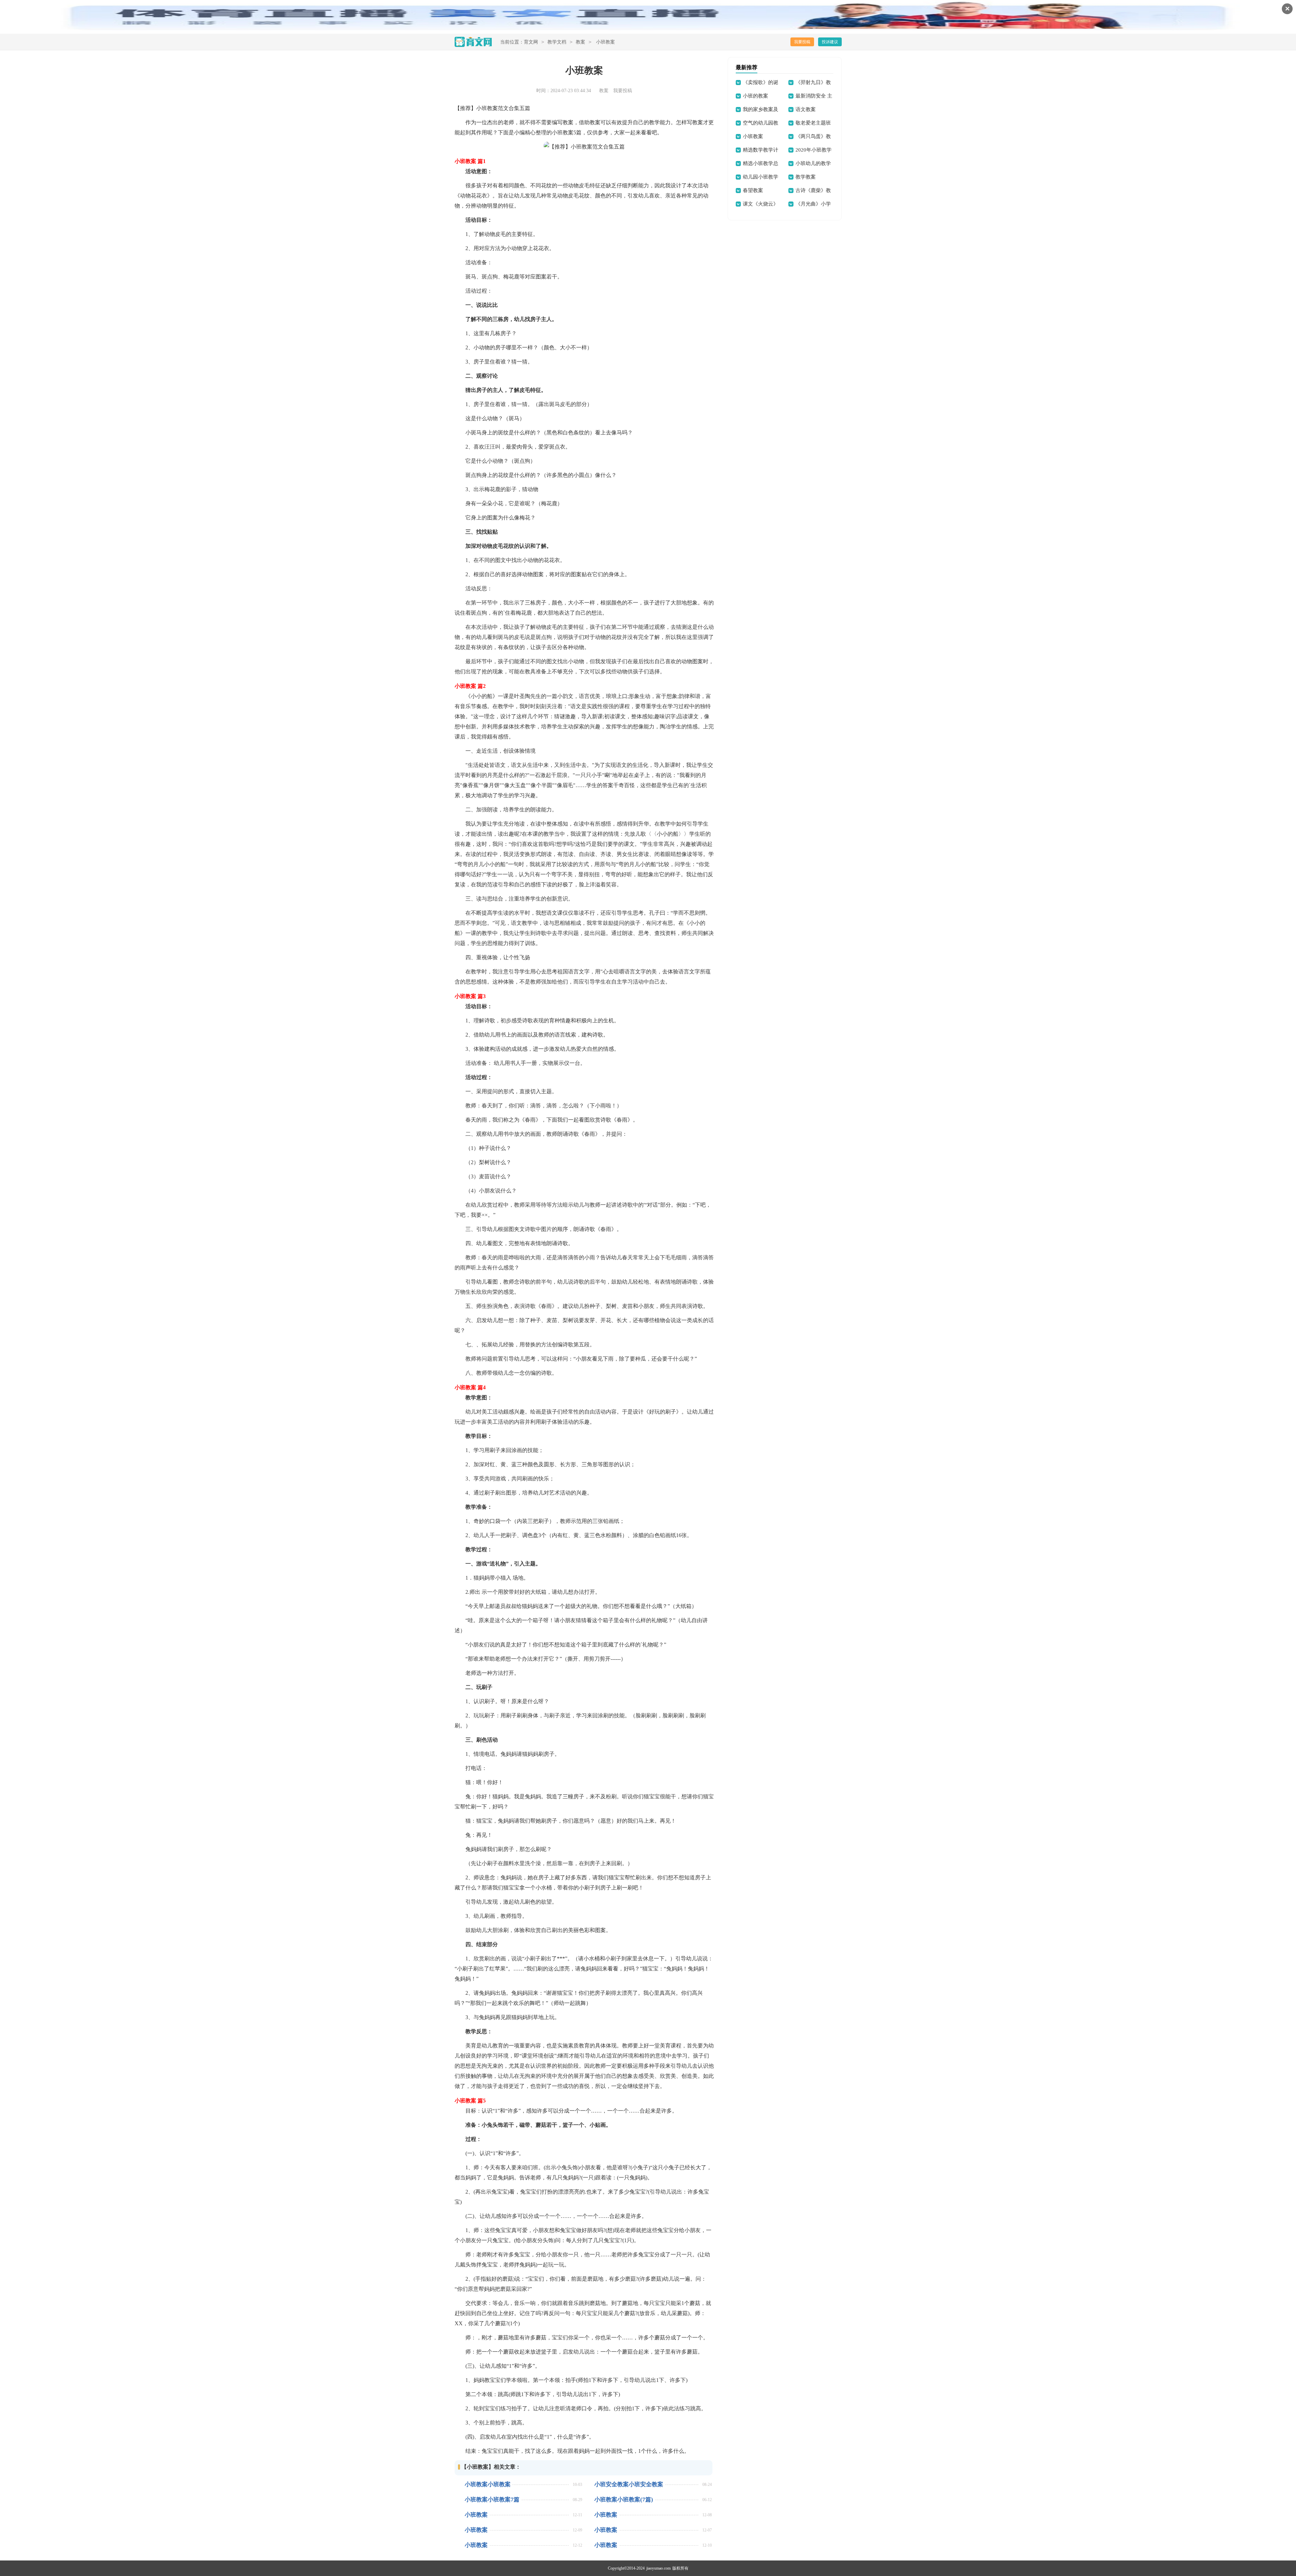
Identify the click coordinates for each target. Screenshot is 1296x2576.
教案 (580, 42)
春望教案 (753, 190)
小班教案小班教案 (488, 2484)
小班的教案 (755, 96)
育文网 (531, 42)
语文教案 (806, 109)
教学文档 (557, 42)
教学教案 (806, 177)
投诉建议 (830, 42)
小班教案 (476, 2515)
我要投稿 (802, 42)
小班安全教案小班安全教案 (629, 2484)
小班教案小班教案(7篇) (624, 2500)
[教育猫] (473, 42)
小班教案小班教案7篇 (492, 2500)
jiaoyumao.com (658, 2568)
